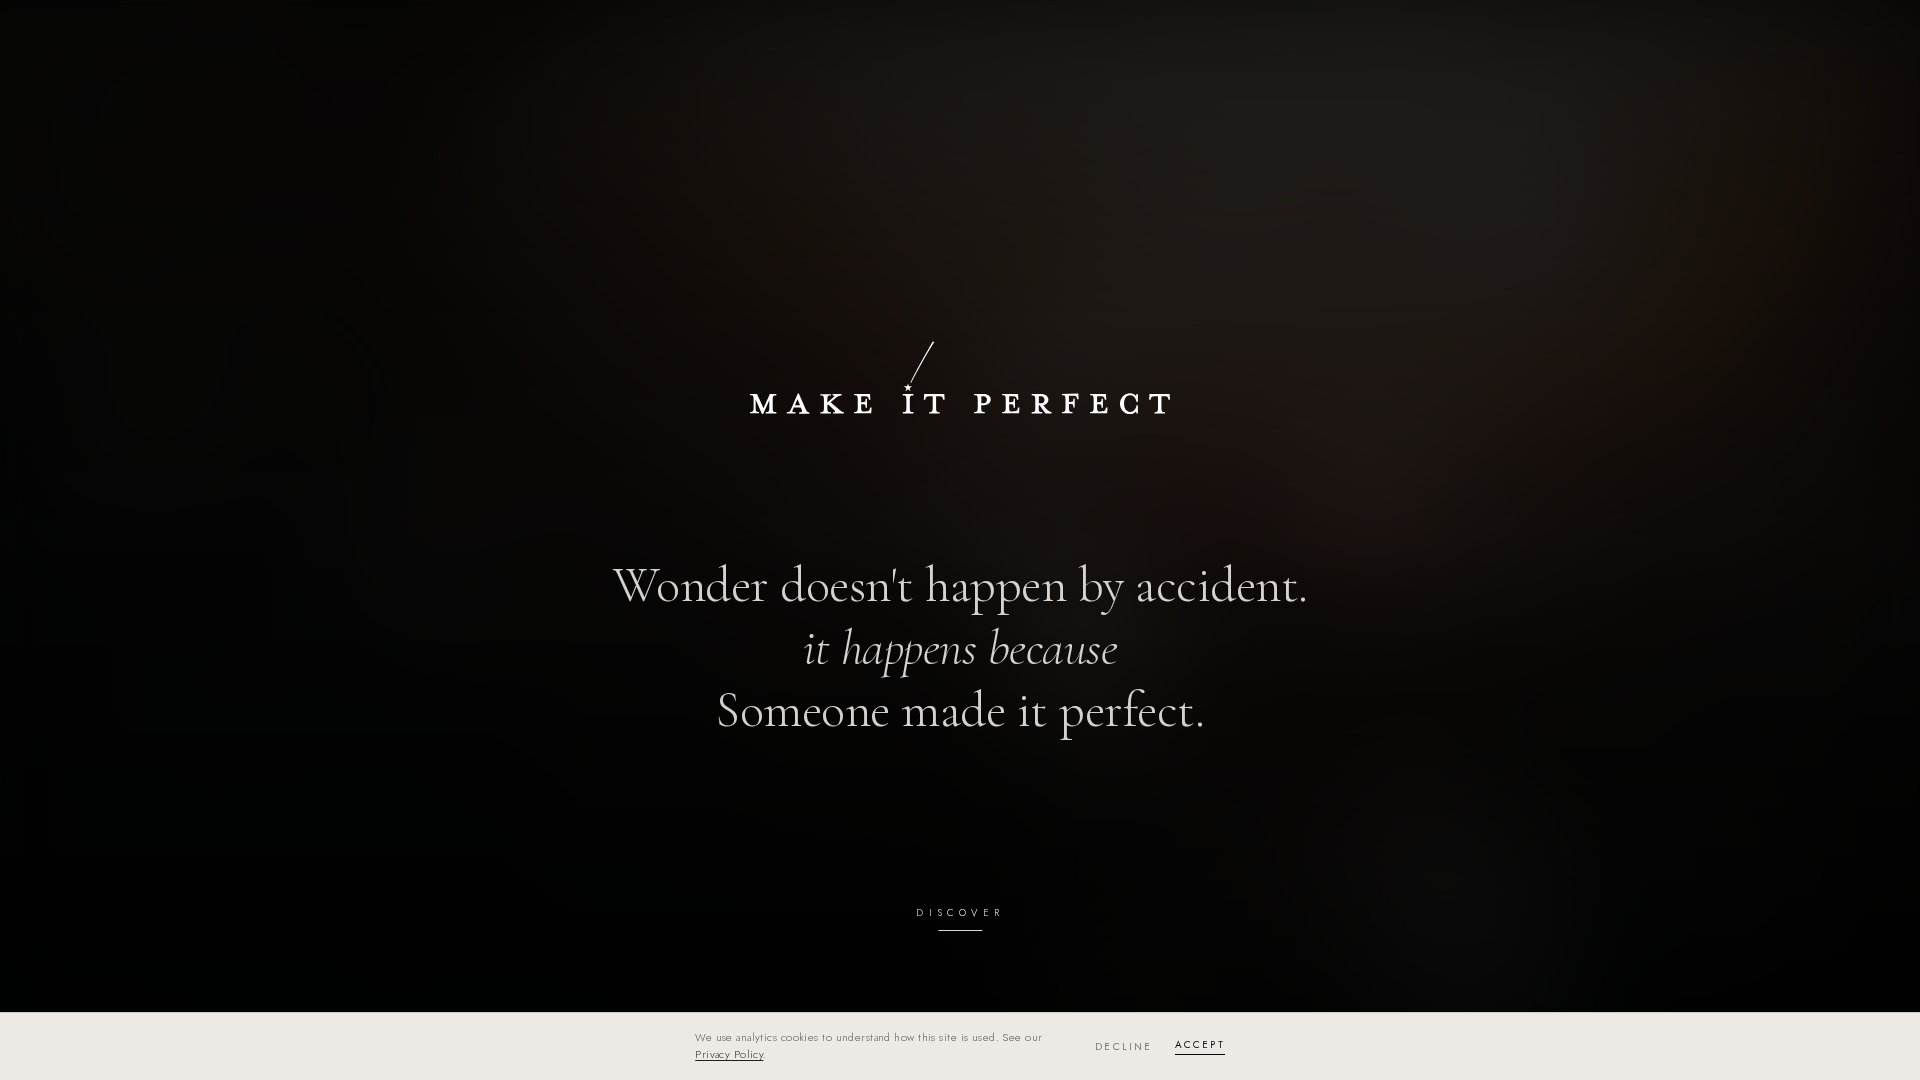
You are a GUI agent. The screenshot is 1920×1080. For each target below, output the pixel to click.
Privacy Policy (729, 1054)
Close (1836, 36)
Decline (1123, 1046)
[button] (960, 540)
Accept (1200, 1044)
